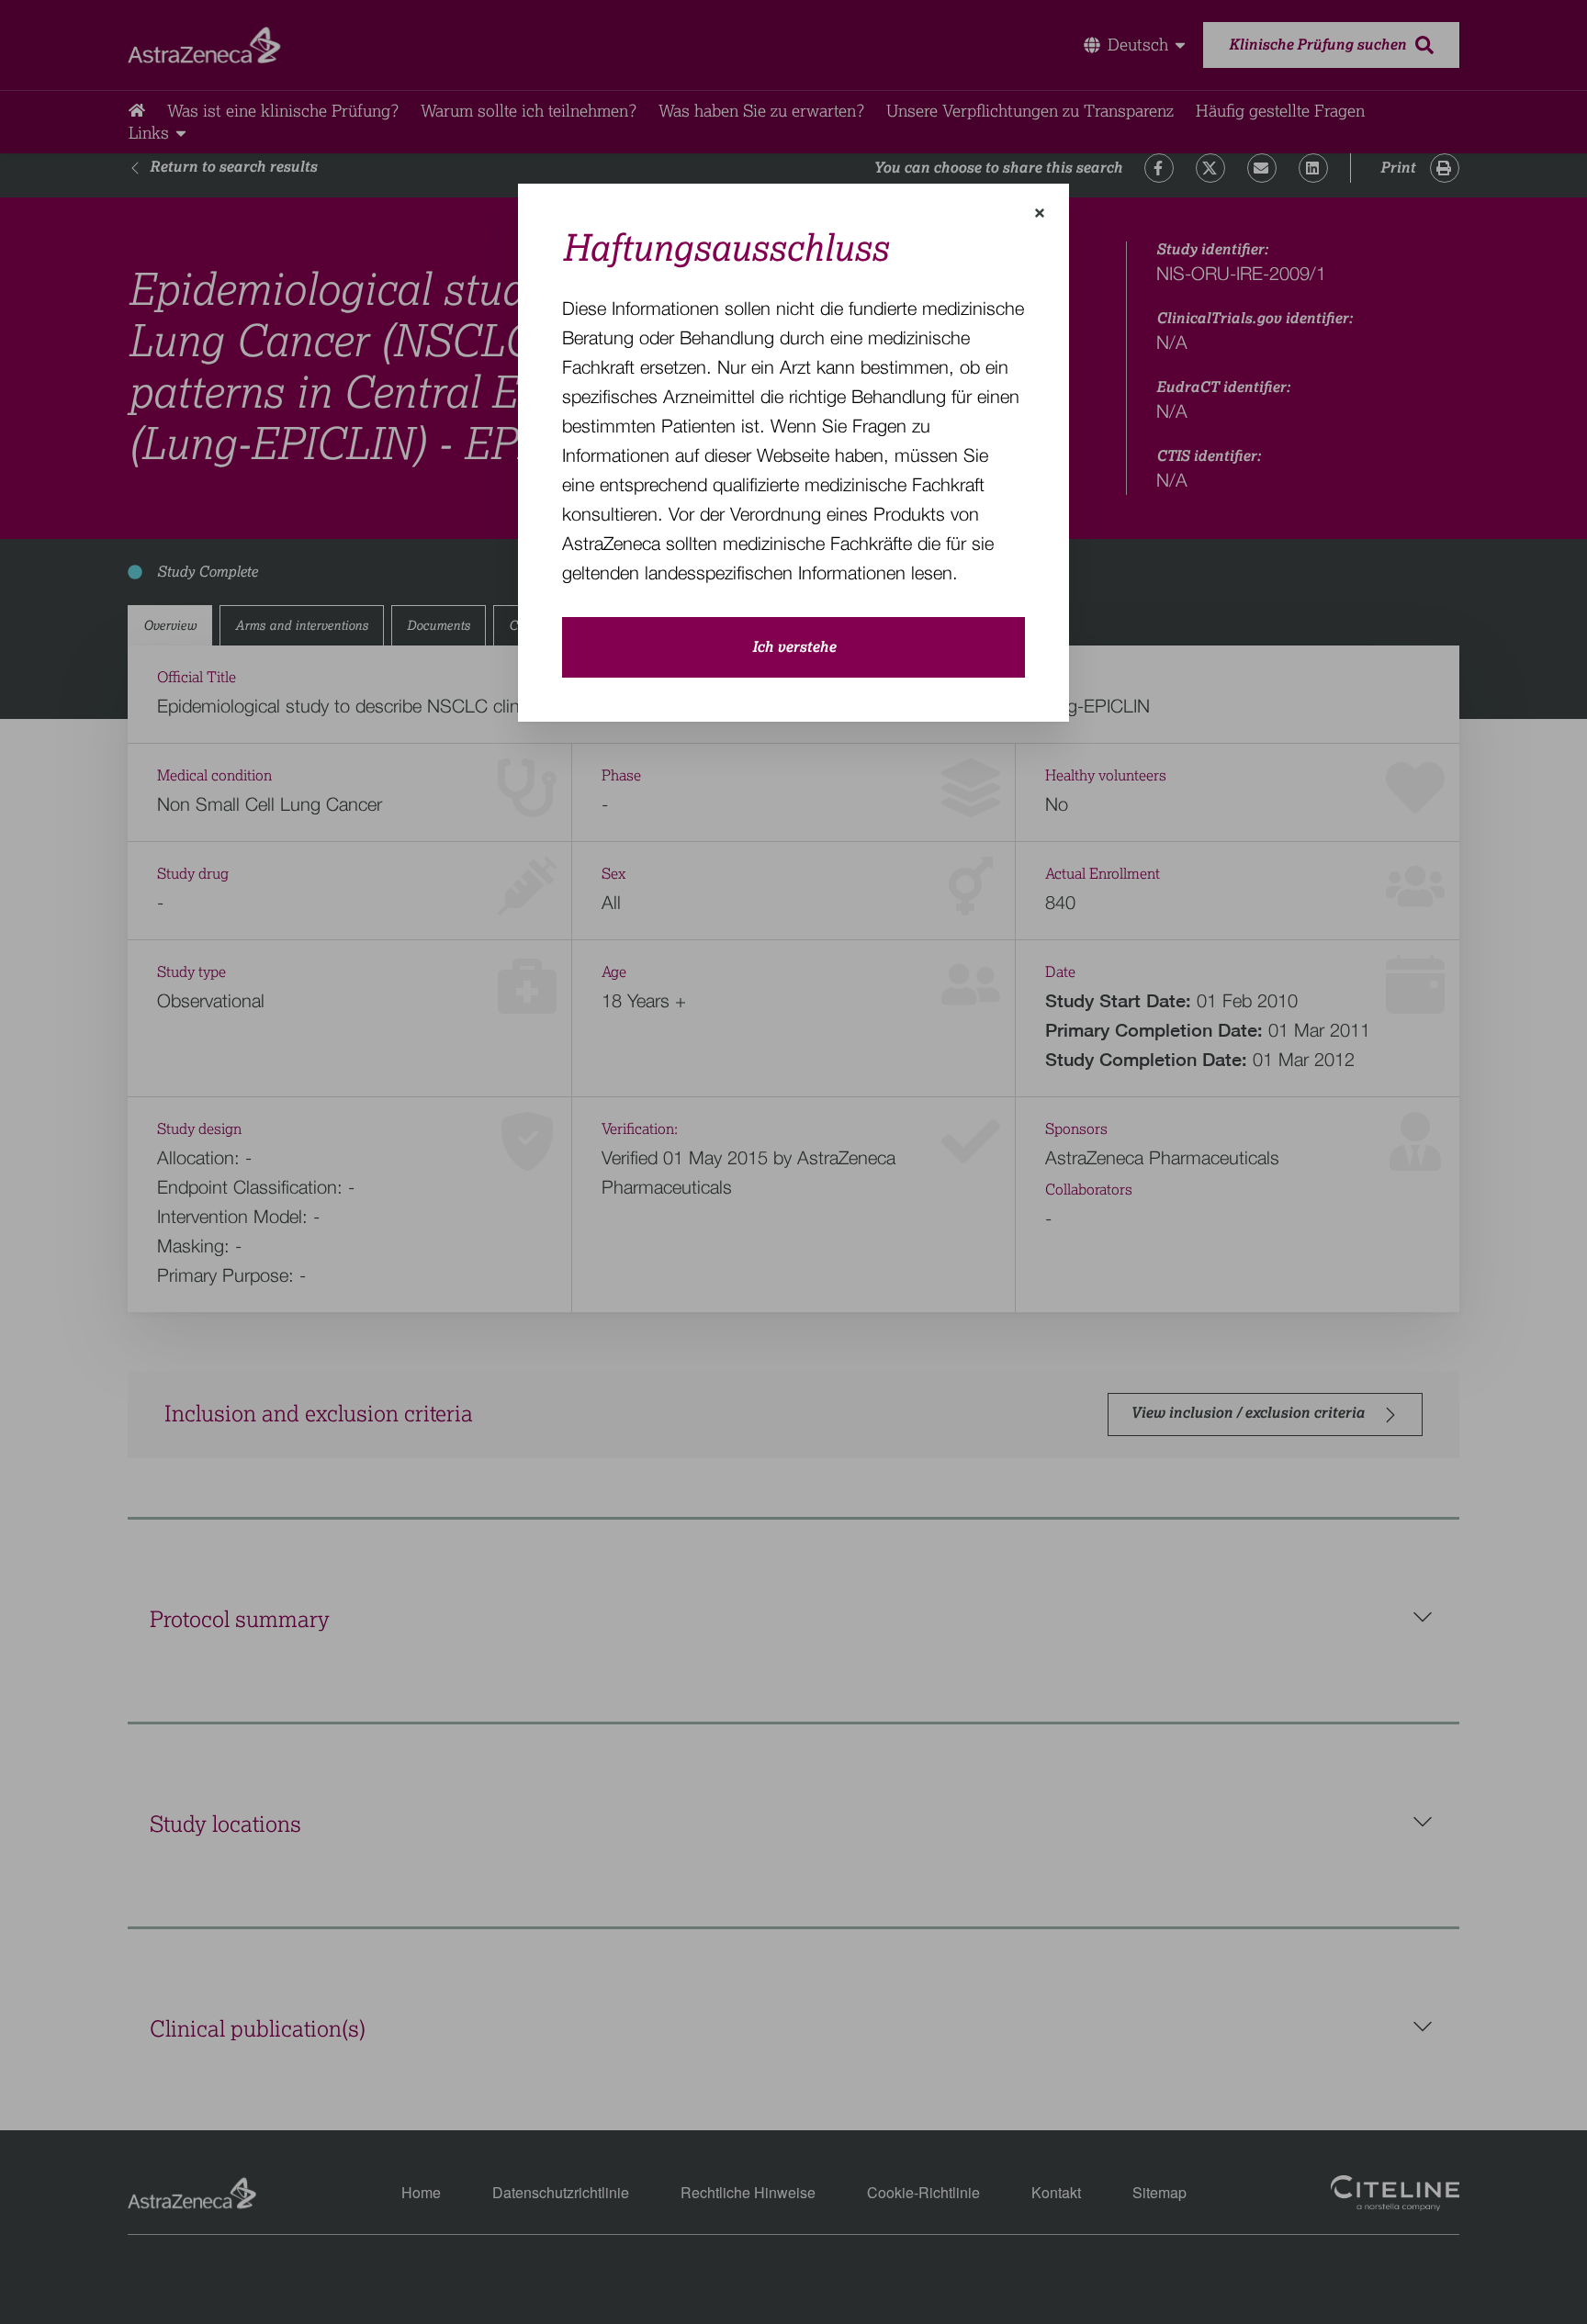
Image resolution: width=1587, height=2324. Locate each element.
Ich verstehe (794, 647)
